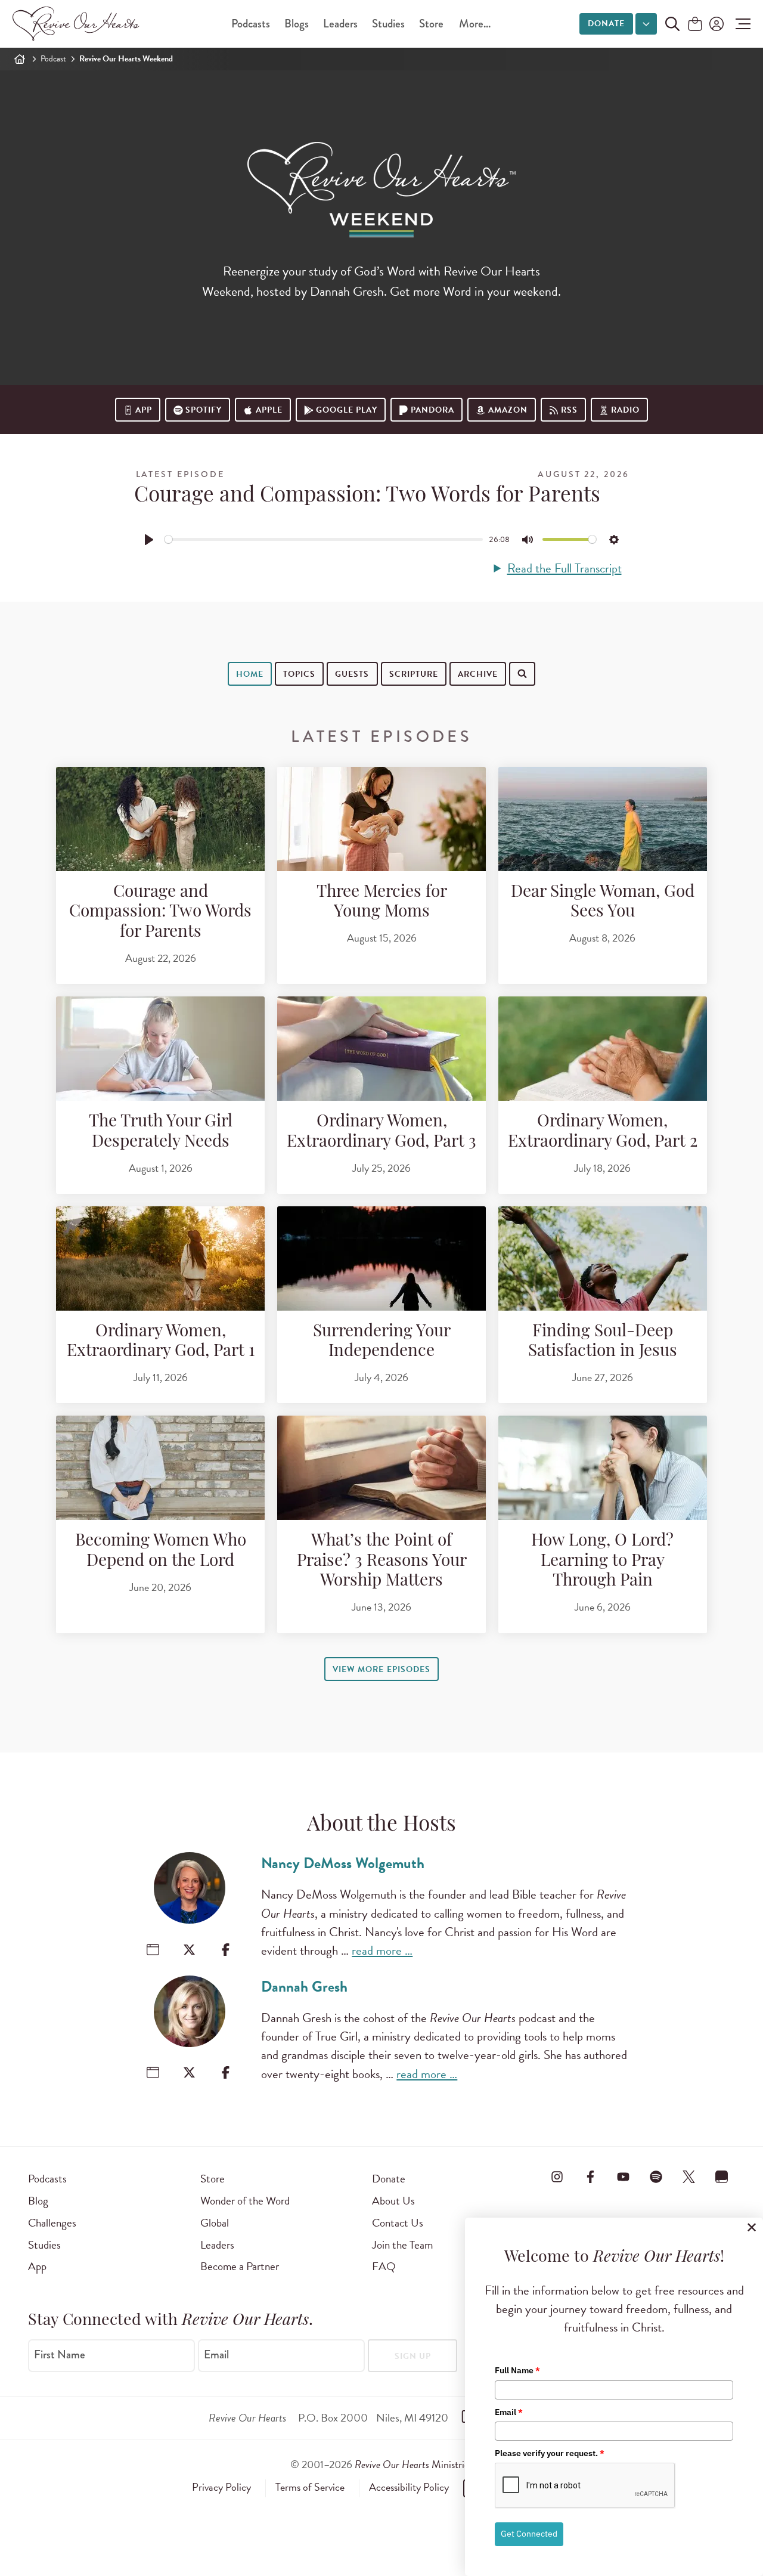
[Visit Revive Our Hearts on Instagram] (557, 2176)
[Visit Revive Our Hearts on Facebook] (590, 2176)
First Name (60, 2355)
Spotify (204, 410)
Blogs (297, 24)
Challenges (52, 2223)
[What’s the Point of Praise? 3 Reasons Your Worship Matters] (381, 1468)
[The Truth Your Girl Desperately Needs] (160, 1049)
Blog (38, 2201)
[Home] (20, 59)
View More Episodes (381, 1669)
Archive (478, 674)
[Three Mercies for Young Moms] (381, 819)
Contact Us (398, 2223)
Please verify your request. (550, 2453)
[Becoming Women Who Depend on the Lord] (160, 1468)
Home (250, 674)
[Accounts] (715, 24)
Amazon (508, 410)
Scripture (414, 674)
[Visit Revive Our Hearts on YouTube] (623, 2176)
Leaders (340, 24)
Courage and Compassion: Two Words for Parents (160, 913)
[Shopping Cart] (695, 25)
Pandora (432, 410)
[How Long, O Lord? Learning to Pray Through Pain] (603, 1468)
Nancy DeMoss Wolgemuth (343, 1863)
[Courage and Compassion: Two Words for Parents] (160, 819)
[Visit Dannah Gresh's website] (153, 2072)
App (144, 410)
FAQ (384, 2266)
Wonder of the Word (245, 2201)
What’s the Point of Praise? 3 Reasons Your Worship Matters (382, 1561)
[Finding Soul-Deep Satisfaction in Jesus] (603, 1258)
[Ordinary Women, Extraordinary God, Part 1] (160, 1258)
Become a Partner (240, 2266)
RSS (569, 410)
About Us (393, 2201)
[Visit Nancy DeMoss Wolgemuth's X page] (189, 1950)
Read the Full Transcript (564, 569)
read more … (382, 1950)
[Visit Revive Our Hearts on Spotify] (656, 2176)
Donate (606, 24)
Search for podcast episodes (290, 711)
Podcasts (251, 24)
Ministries (414, 2464)
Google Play (347, 410)
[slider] (324, 539)
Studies (388, 24)
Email (216, 2355)
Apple (269, 410)
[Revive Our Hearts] (78, 24)
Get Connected (529, 2534)
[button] (740, 24)
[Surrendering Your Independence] (381, 1258)
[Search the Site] (672, 24)
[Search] (216, 710)
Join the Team (402, 2245)
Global (215, 2223)
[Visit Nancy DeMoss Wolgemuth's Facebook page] (226, 1950)
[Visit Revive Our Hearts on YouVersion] (722, 2176)
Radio (625, 410)
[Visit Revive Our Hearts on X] (689, 2176)
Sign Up (413, 2356)
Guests (352, 674)
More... (475, 24)
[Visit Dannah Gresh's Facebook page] (226, 2072)
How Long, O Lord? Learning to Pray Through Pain (602, 1561)
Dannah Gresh (304, 1987)
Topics (299, 674)
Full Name (517, 2370)
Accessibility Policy (409, 2487)
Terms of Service (310, 2487)
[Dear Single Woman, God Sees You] (603, 819)
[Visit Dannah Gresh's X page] (189, 2072)
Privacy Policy (221, 2487)
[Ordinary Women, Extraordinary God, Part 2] (603, 1049)
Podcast (53, 59)
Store (431, 24)
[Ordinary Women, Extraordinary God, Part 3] (381, 1049)
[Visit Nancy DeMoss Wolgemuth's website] (153, 1950)
